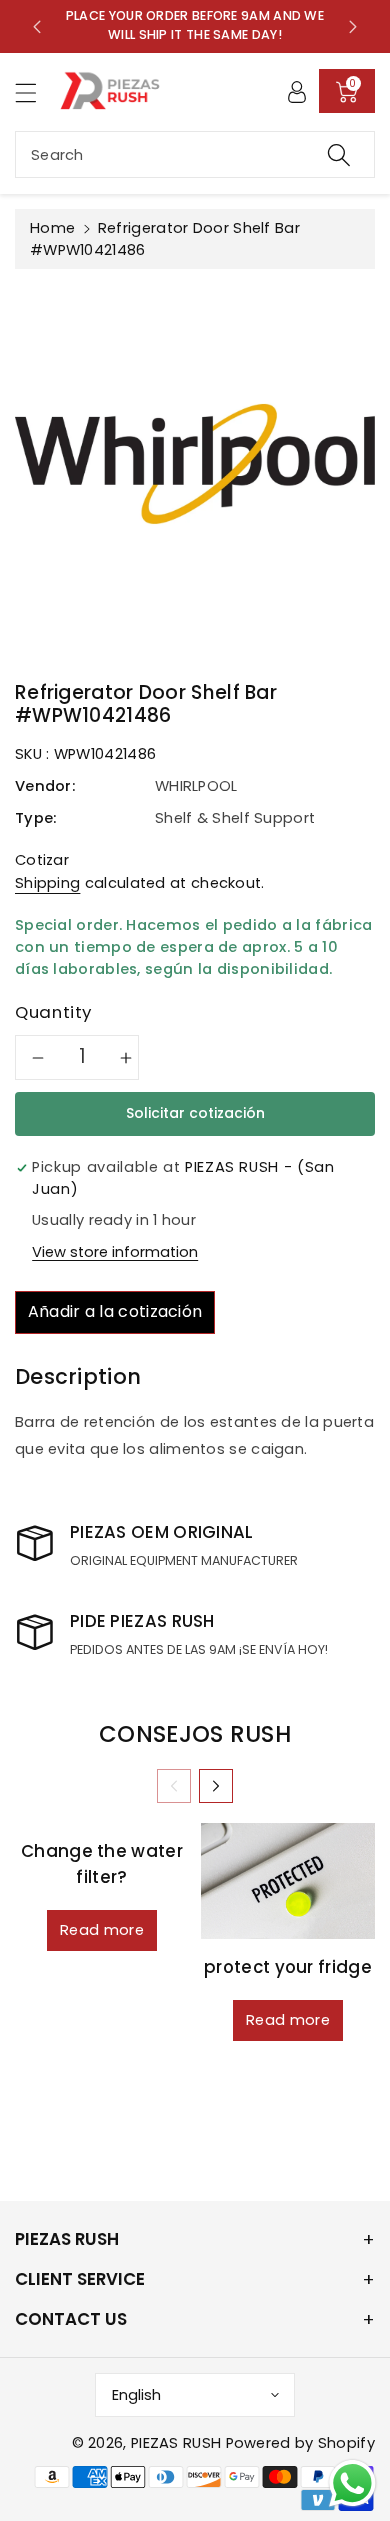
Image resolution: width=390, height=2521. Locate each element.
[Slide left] (174, 1786)
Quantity (53, 1012)
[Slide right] (216, 1786)
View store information (115, 1252)
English (136, 2395)
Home (52, 228)
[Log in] (297, 91)
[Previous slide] (37, 26)
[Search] (339, 154)
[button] (35, 92)
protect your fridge (288, 1967)
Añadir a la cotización (115, 1311)
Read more (102, 1930)
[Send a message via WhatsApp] (352, 2483)
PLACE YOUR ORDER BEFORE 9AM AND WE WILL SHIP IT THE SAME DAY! (195, 25)
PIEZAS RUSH (176, 2443)
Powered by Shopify (300, 2443)
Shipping (47, 883)
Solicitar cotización (195, 1113)
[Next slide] (353, 26)
